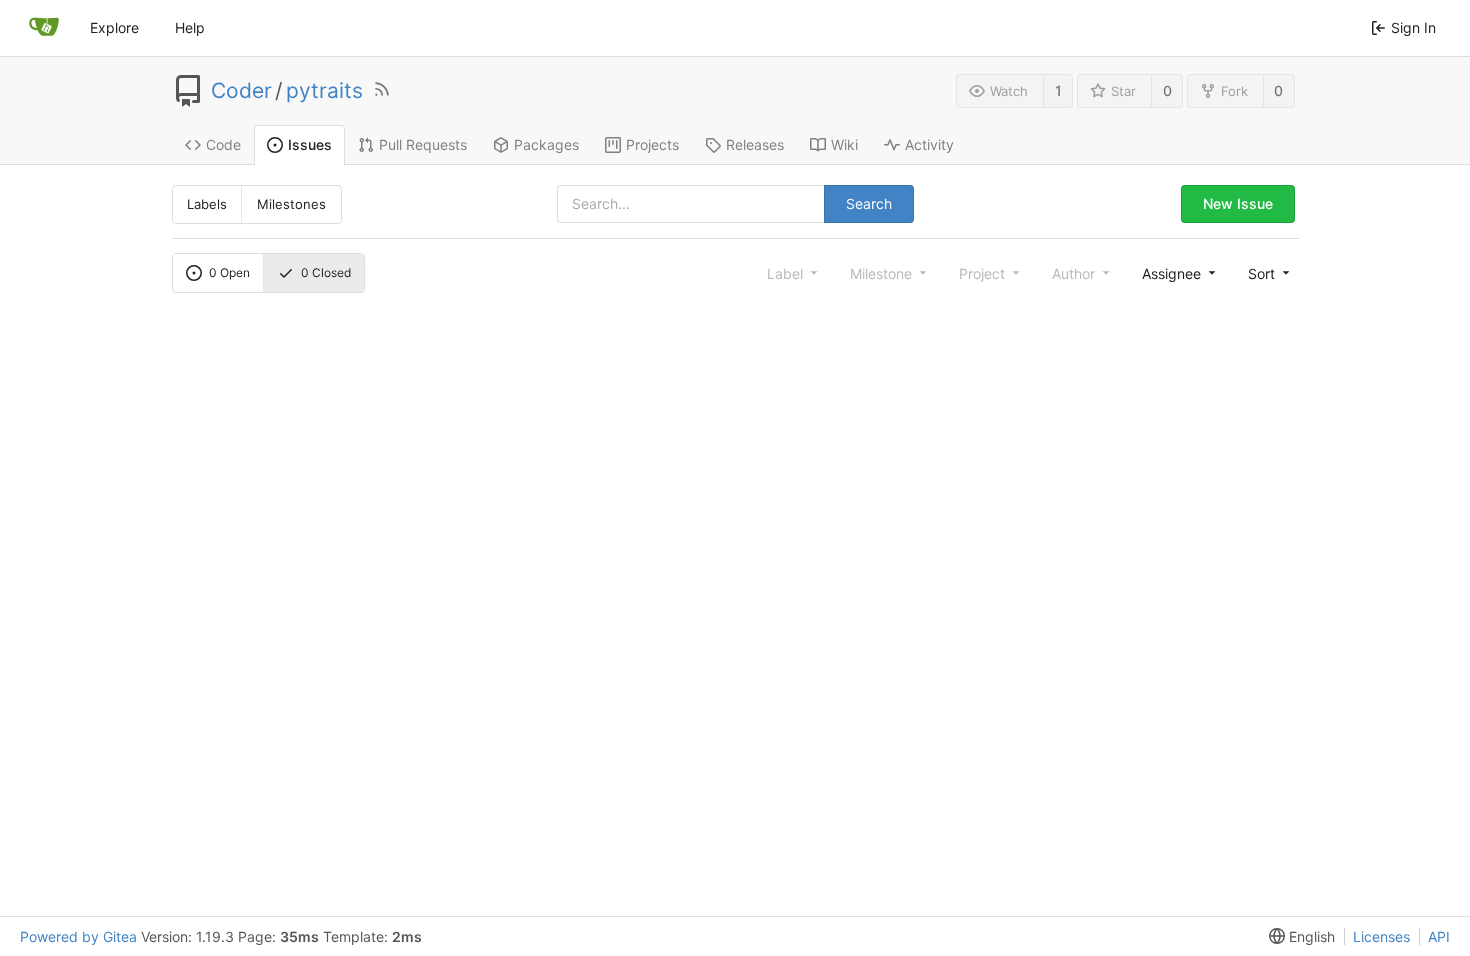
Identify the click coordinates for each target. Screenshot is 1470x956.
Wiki (844, 144)
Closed (326, 272)
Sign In (1413, 27)
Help (190, 27)
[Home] (44, 28)
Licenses (1381, 936)
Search (869, 203)
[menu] (1267, 273)
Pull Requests (423, 144)
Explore (114, 27)
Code (223, 144)
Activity (929, 144)
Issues (310, 144)
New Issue (1238, 203)
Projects (652, 144)
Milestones (291, 204)
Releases (755, 144)
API (1439, 936)
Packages (546, 144)
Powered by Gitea (78, 936)
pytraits (324, 91)
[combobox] (1177, 273)
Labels (207, 204)
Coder (241, 91)
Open (229, 272)
